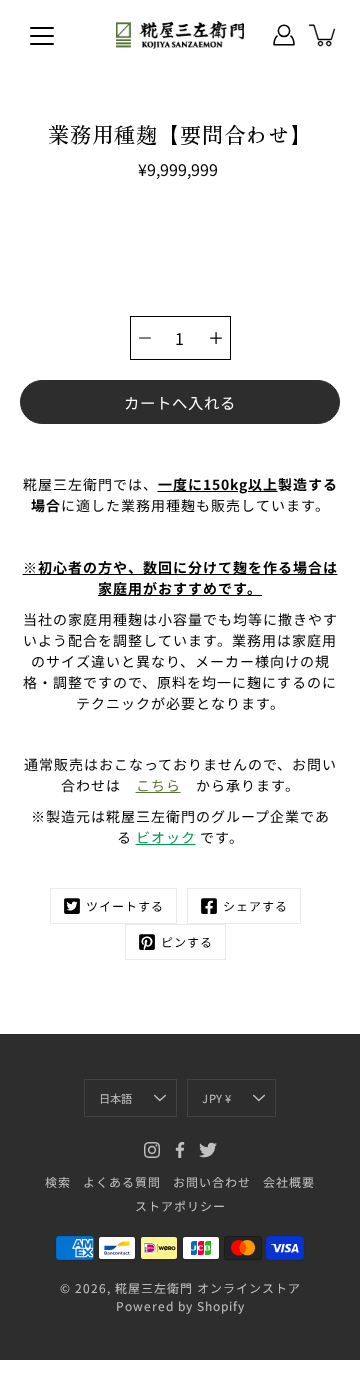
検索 (58, 1181)
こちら (158, 785)
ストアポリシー (180, 1205)
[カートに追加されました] (324, 35)
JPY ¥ (216, 1098)
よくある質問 (122, 1181)
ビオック (166, 837)
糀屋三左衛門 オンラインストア (208, 1287)
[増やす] (216, 338)
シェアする (255, 905)
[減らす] (145, 338)
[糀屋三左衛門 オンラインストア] (180, 35)
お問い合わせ (212, 1181)
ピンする (187, 941)
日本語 (116, 1098)
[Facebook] (180, 1150)
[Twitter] (208, 1150)
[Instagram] (152, 1150)
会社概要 (289, 1181)
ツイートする (125, 905)
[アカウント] (284, 35)
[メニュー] (42, 36)
